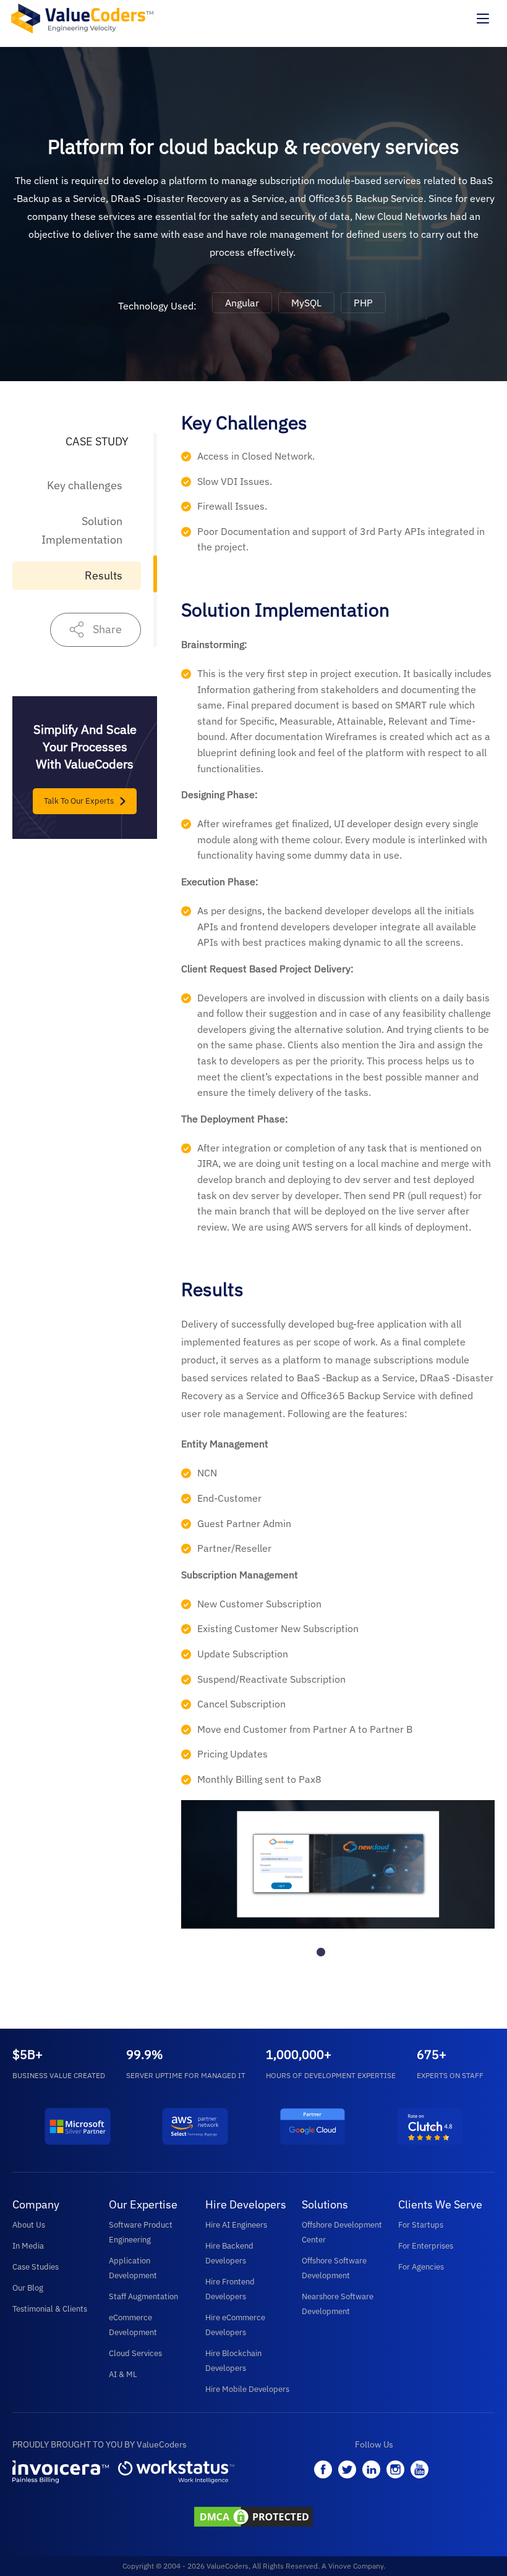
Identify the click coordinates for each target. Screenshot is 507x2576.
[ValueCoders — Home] (82, 18)
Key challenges (85, 485)
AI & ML (123, 2374)
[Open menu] (483, 19)
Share (107, 629)
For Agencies (421, 2267)
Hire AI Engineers (236, 2225)
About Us (29, 2225)
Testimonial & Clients (50, 2309)
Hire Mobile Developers (247, 2389)
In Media (28, 2246)
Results (104, 575)
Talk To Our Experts (79, 801)
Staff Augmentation (143, 2296)
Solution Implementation (82, 530)
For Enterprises (426, 2246)
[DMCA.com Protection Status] (253, 2518)
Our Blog (28, 2288)
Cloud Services (135, 2353)
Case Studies (36, 2267)
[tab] (321, 1952)
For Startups (421, 2225)
